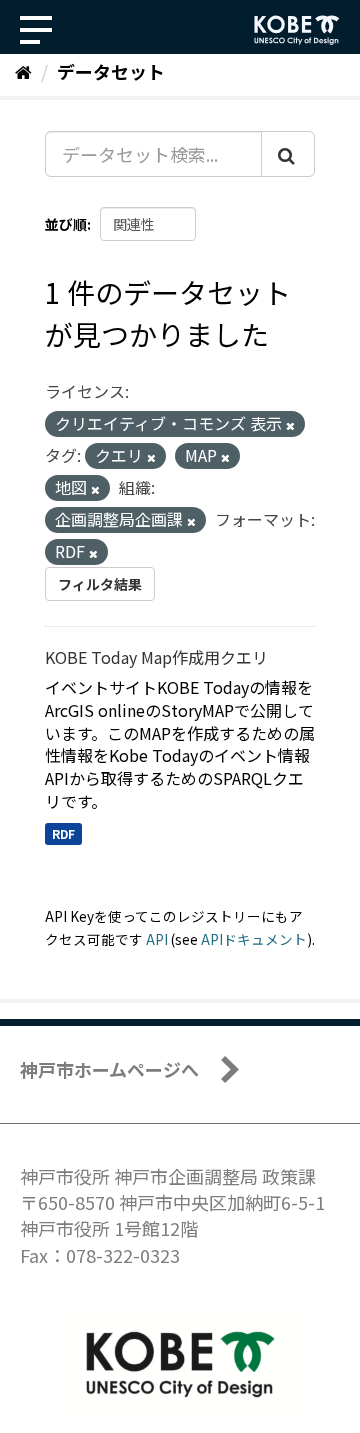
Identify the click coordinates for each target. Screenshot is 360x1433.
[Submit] (288, 154)
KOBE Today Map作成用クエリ (156, 657)
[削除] (290, 425)
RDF (63, 833)
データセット (111, 71)
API (157, 939)
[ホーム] (23, 71)
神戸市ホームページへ (109, 1069)
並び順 (66, 224)
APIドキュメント (254, 939)
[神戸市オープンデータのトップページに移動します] (297, 30)
